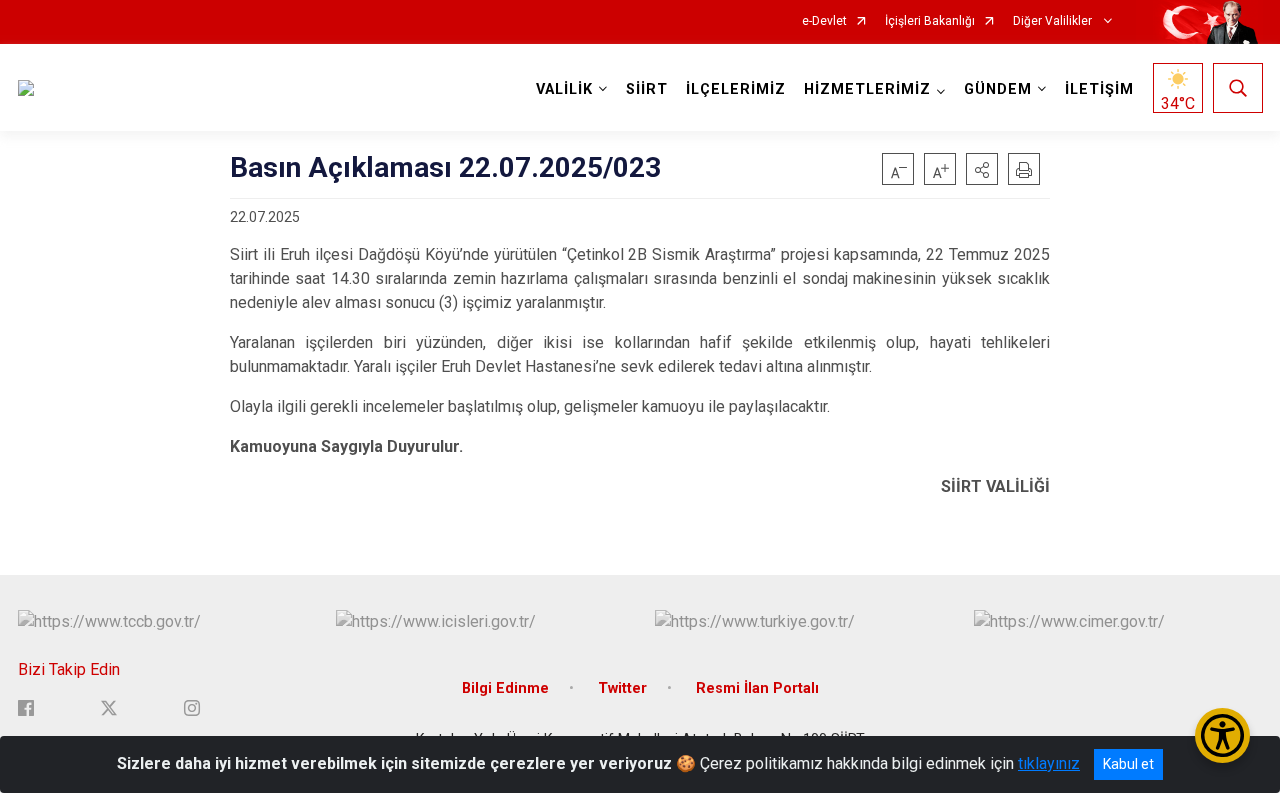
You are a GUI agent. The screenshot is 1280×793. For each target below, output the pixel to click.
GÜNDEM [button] (998, 89)
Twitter (622, 688)
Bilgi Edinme (505, 688)
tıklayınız (1049, 763)
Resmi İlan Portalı (757, 688)
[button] (982, 169)
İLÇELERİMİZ (736, 89)
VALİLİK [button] (564, 89)
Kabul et (1128, 764)
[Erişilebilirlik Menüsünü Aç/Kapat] (1222, 735)
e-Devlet (824, 21)
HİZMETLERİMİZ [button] (867, 89)
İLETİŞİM (1099, 89)
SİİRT (647, 89)
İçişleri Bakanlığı (930, 21)
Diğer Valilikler (1054, 21)
